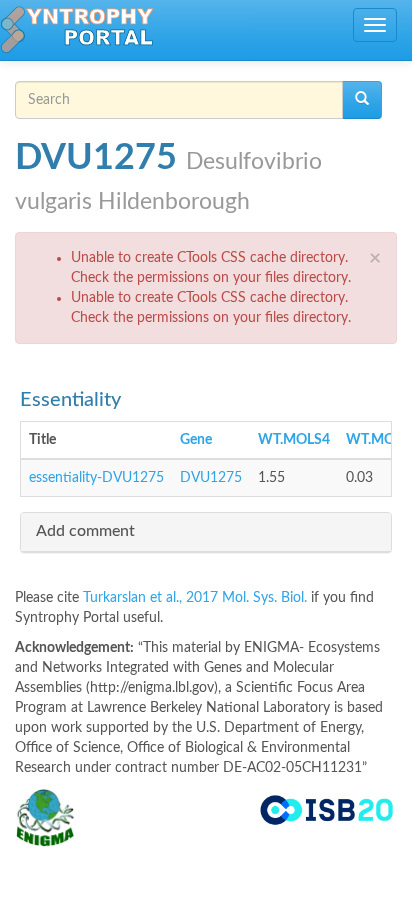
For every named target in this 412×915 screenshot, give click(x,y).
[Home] (77, 30)
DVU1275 (211, 478)
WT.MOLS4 (294, 440)
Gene (196, 440)
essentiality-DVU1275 (96, 478)
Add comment (85, 531)
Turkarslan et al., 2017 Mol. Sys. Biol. (197, 598)
